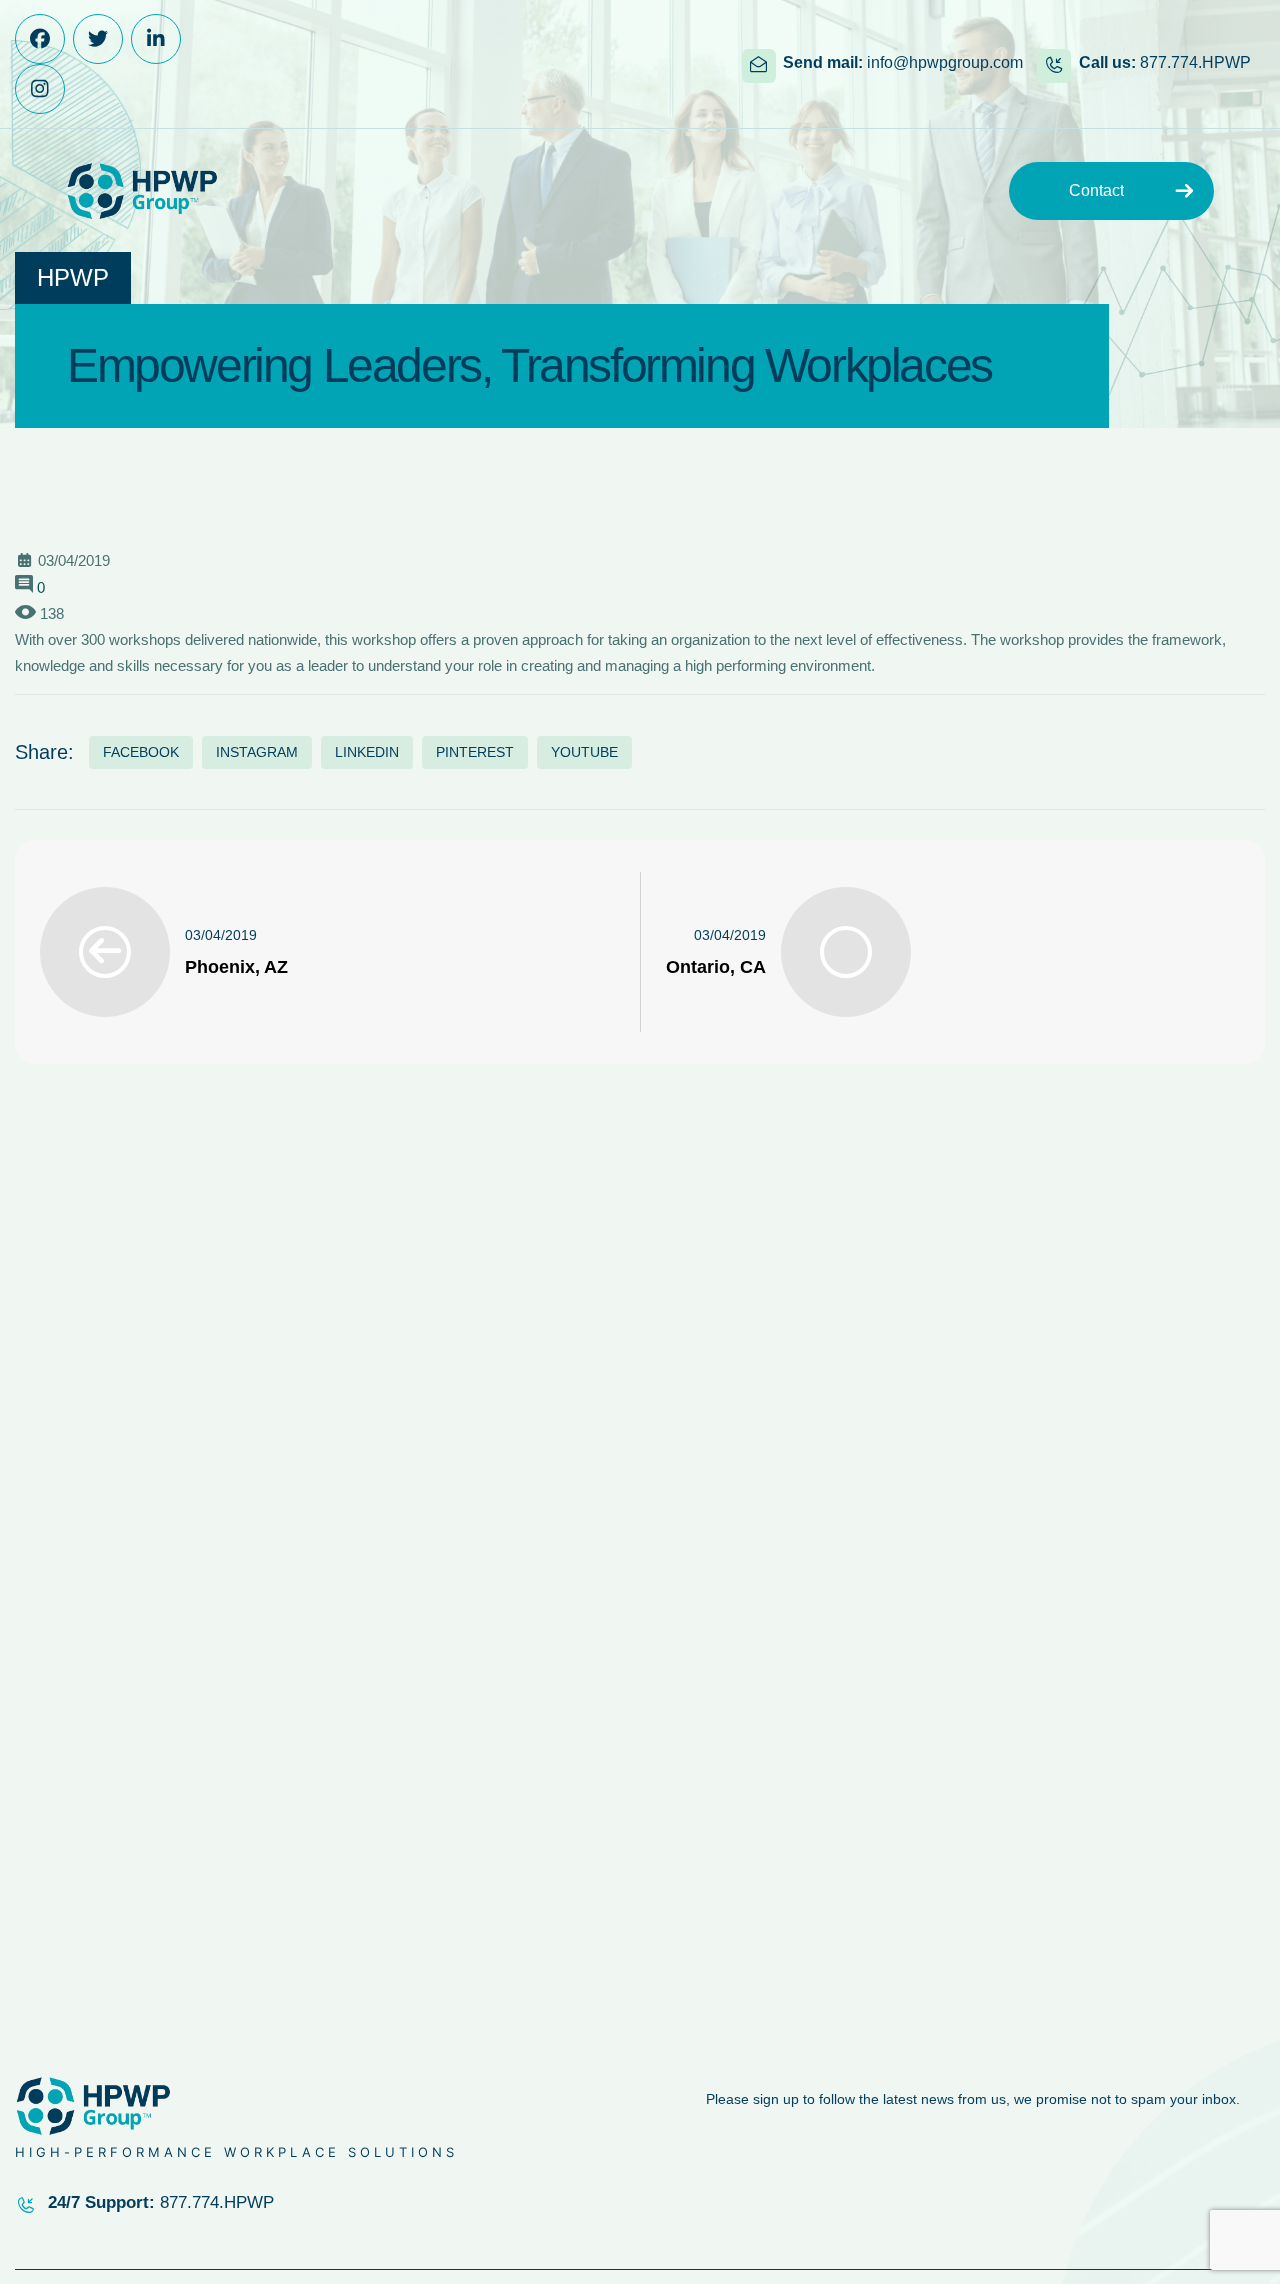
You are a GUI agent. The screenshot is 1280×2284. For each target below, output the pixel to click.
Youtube (584, 752)
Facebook (141, 752)
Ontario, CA (716, 967)
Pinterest (475, 752)
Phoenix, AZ (236, 967)
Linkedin (367, 752)
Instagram (257, 752)
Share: (44, 752)
